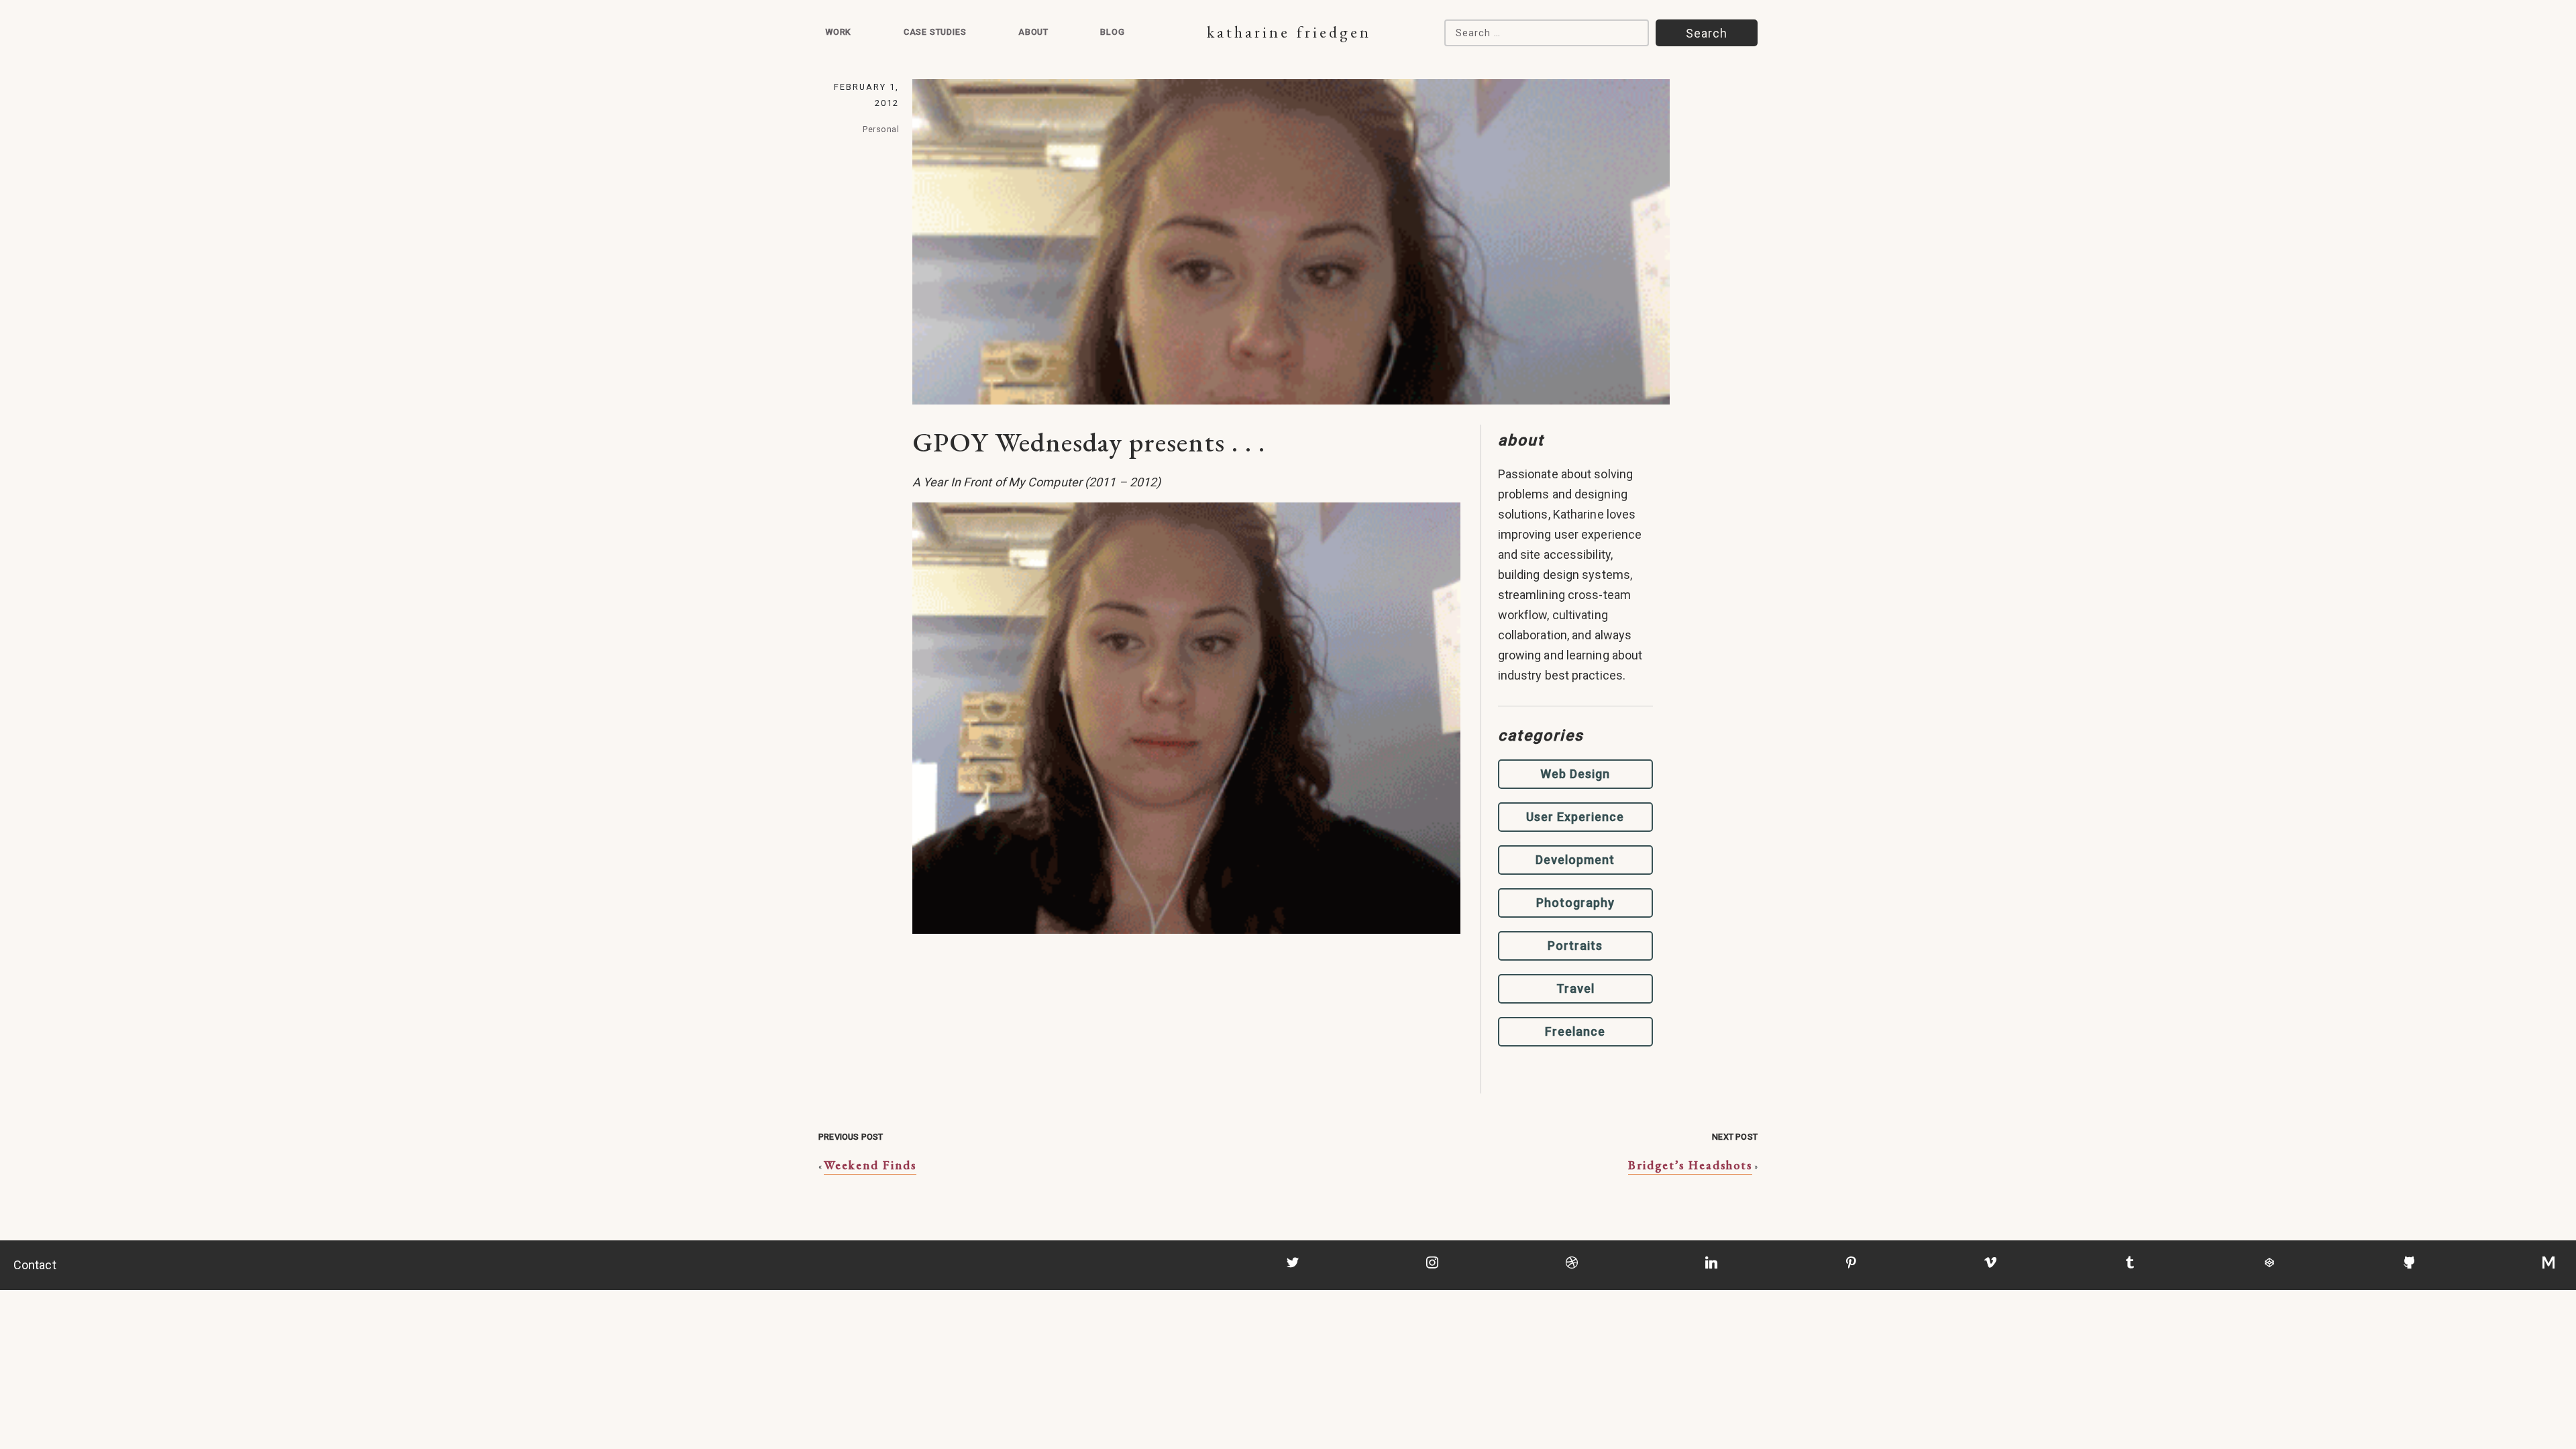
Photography (1575, 903)
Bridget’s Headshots (1690, 1165)
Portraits (1575, 946)
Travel (1575, 988)
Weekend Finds (870, 1165)
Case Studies (935, 32)
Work (838, 32)
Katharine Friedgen (1289, 32)
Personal (881, 129)
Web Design (1575, 774)
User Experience (1575, 817)
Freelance (1575, 1031)
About (1033, 32)
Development (1575, 860)
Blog (1112, 32)
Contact (35, 1265)
